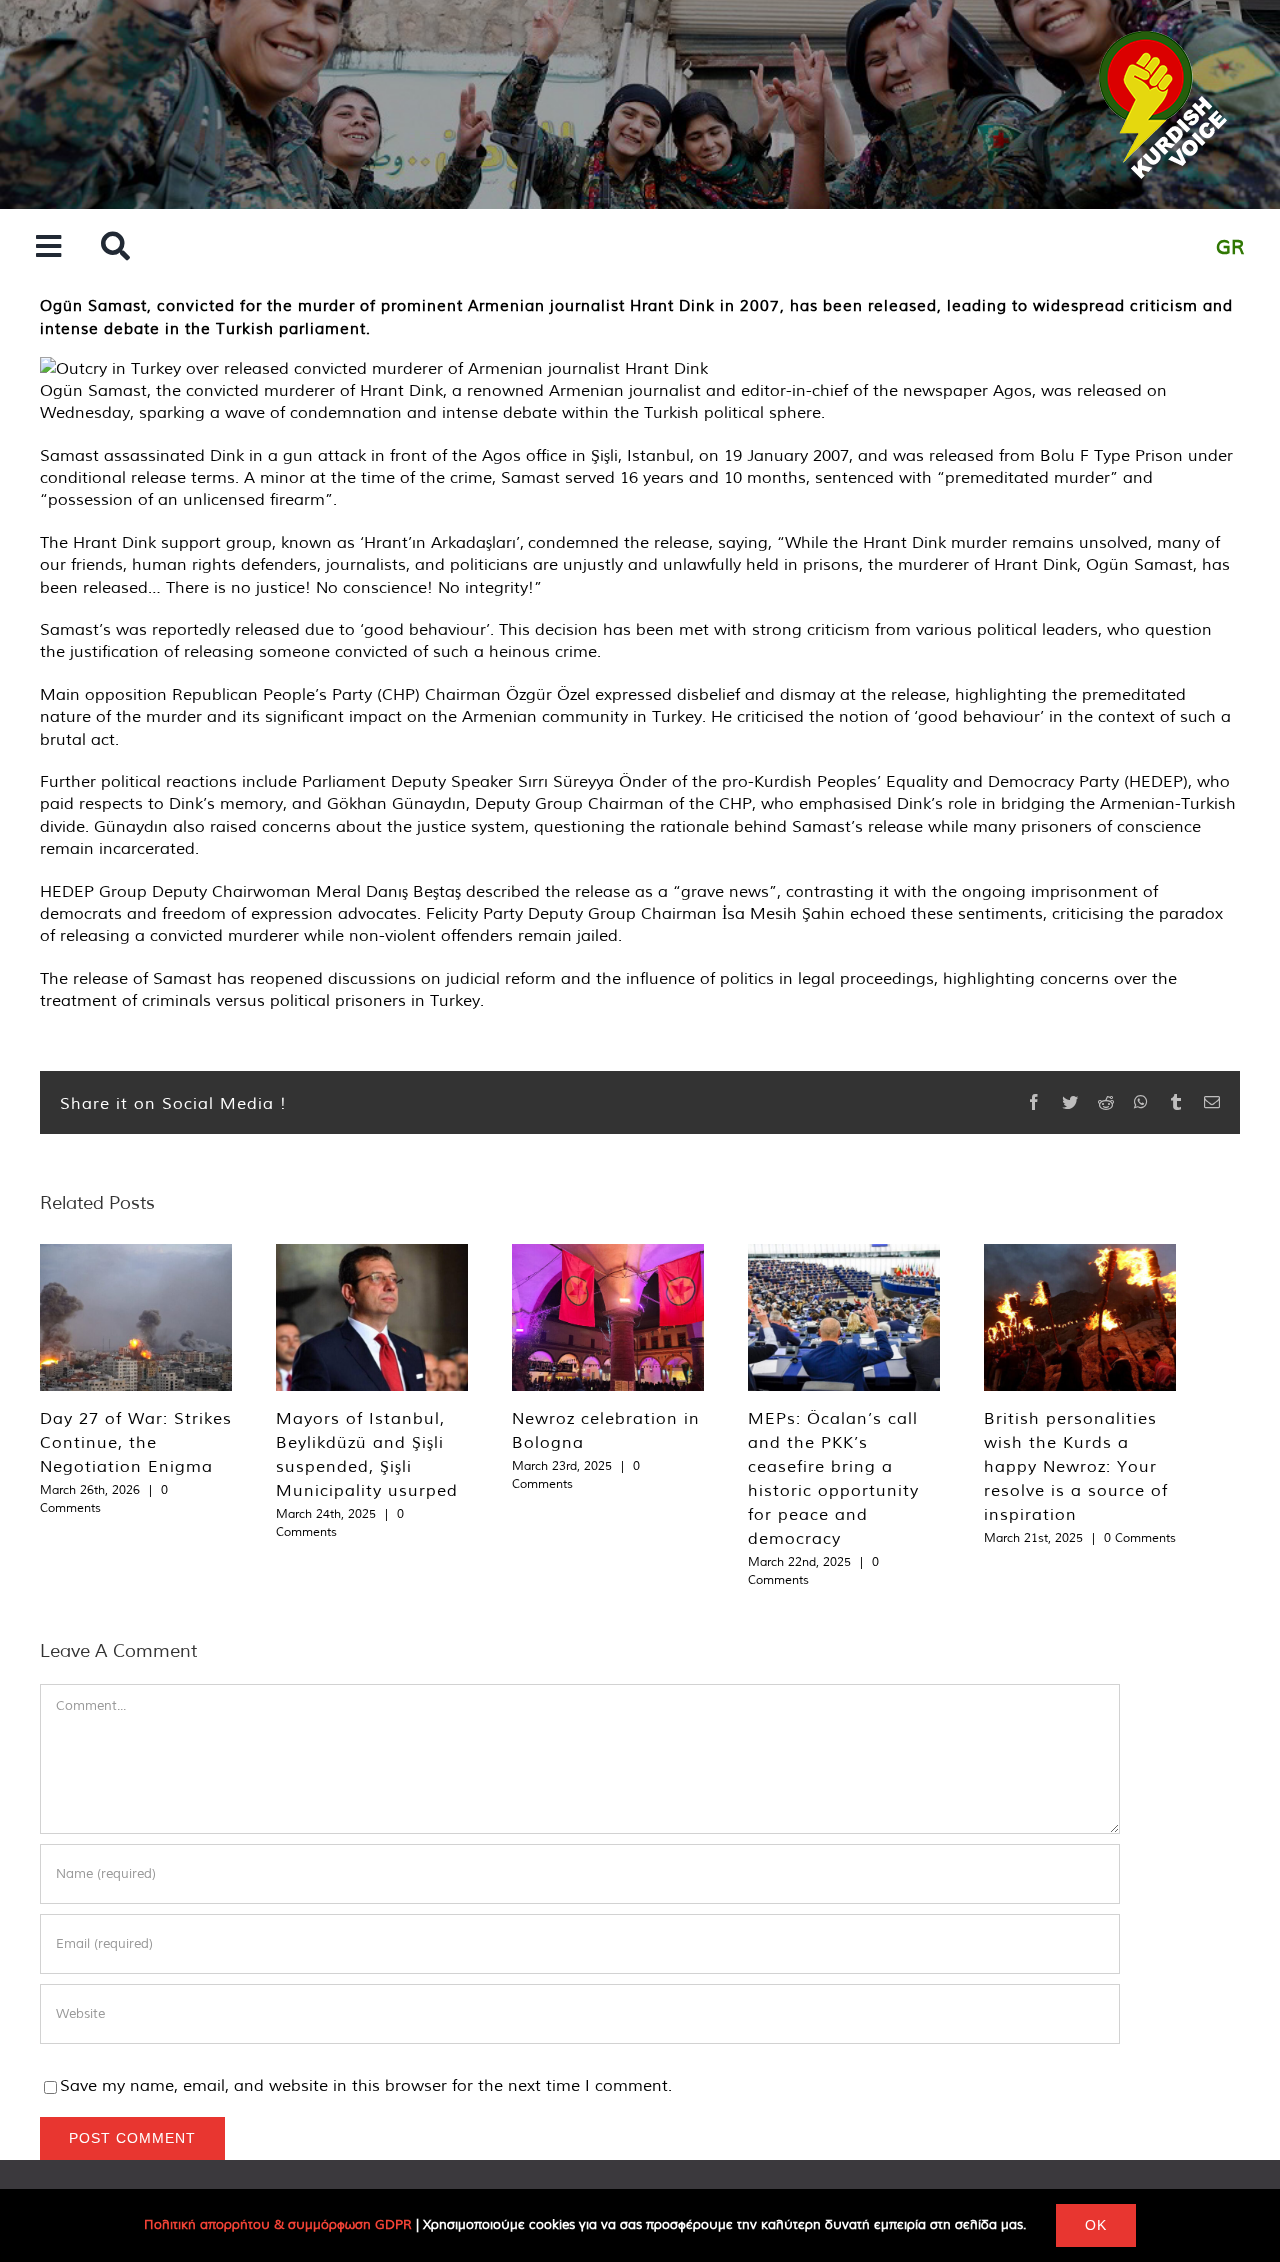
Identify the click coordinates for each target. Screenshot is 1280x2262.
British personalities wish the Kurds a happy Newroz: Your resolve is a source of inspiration (1076, 1466)
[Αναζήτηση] (115, 247)
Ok (1096, 2225)
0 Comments (1140, 1537)
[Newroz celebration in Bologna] (608, 1317)
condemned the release (618, 542)
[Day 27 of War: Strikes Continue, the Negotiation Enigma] (136, 1317)
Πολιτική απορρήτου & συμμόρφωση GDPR (278, 2224)
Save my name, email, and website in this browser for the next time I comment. (366, 2085)
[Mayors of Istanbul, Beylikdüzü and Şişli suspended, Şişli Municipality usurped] (372, 1317)
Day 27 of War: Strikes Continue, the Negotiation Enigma (136, 1442)
